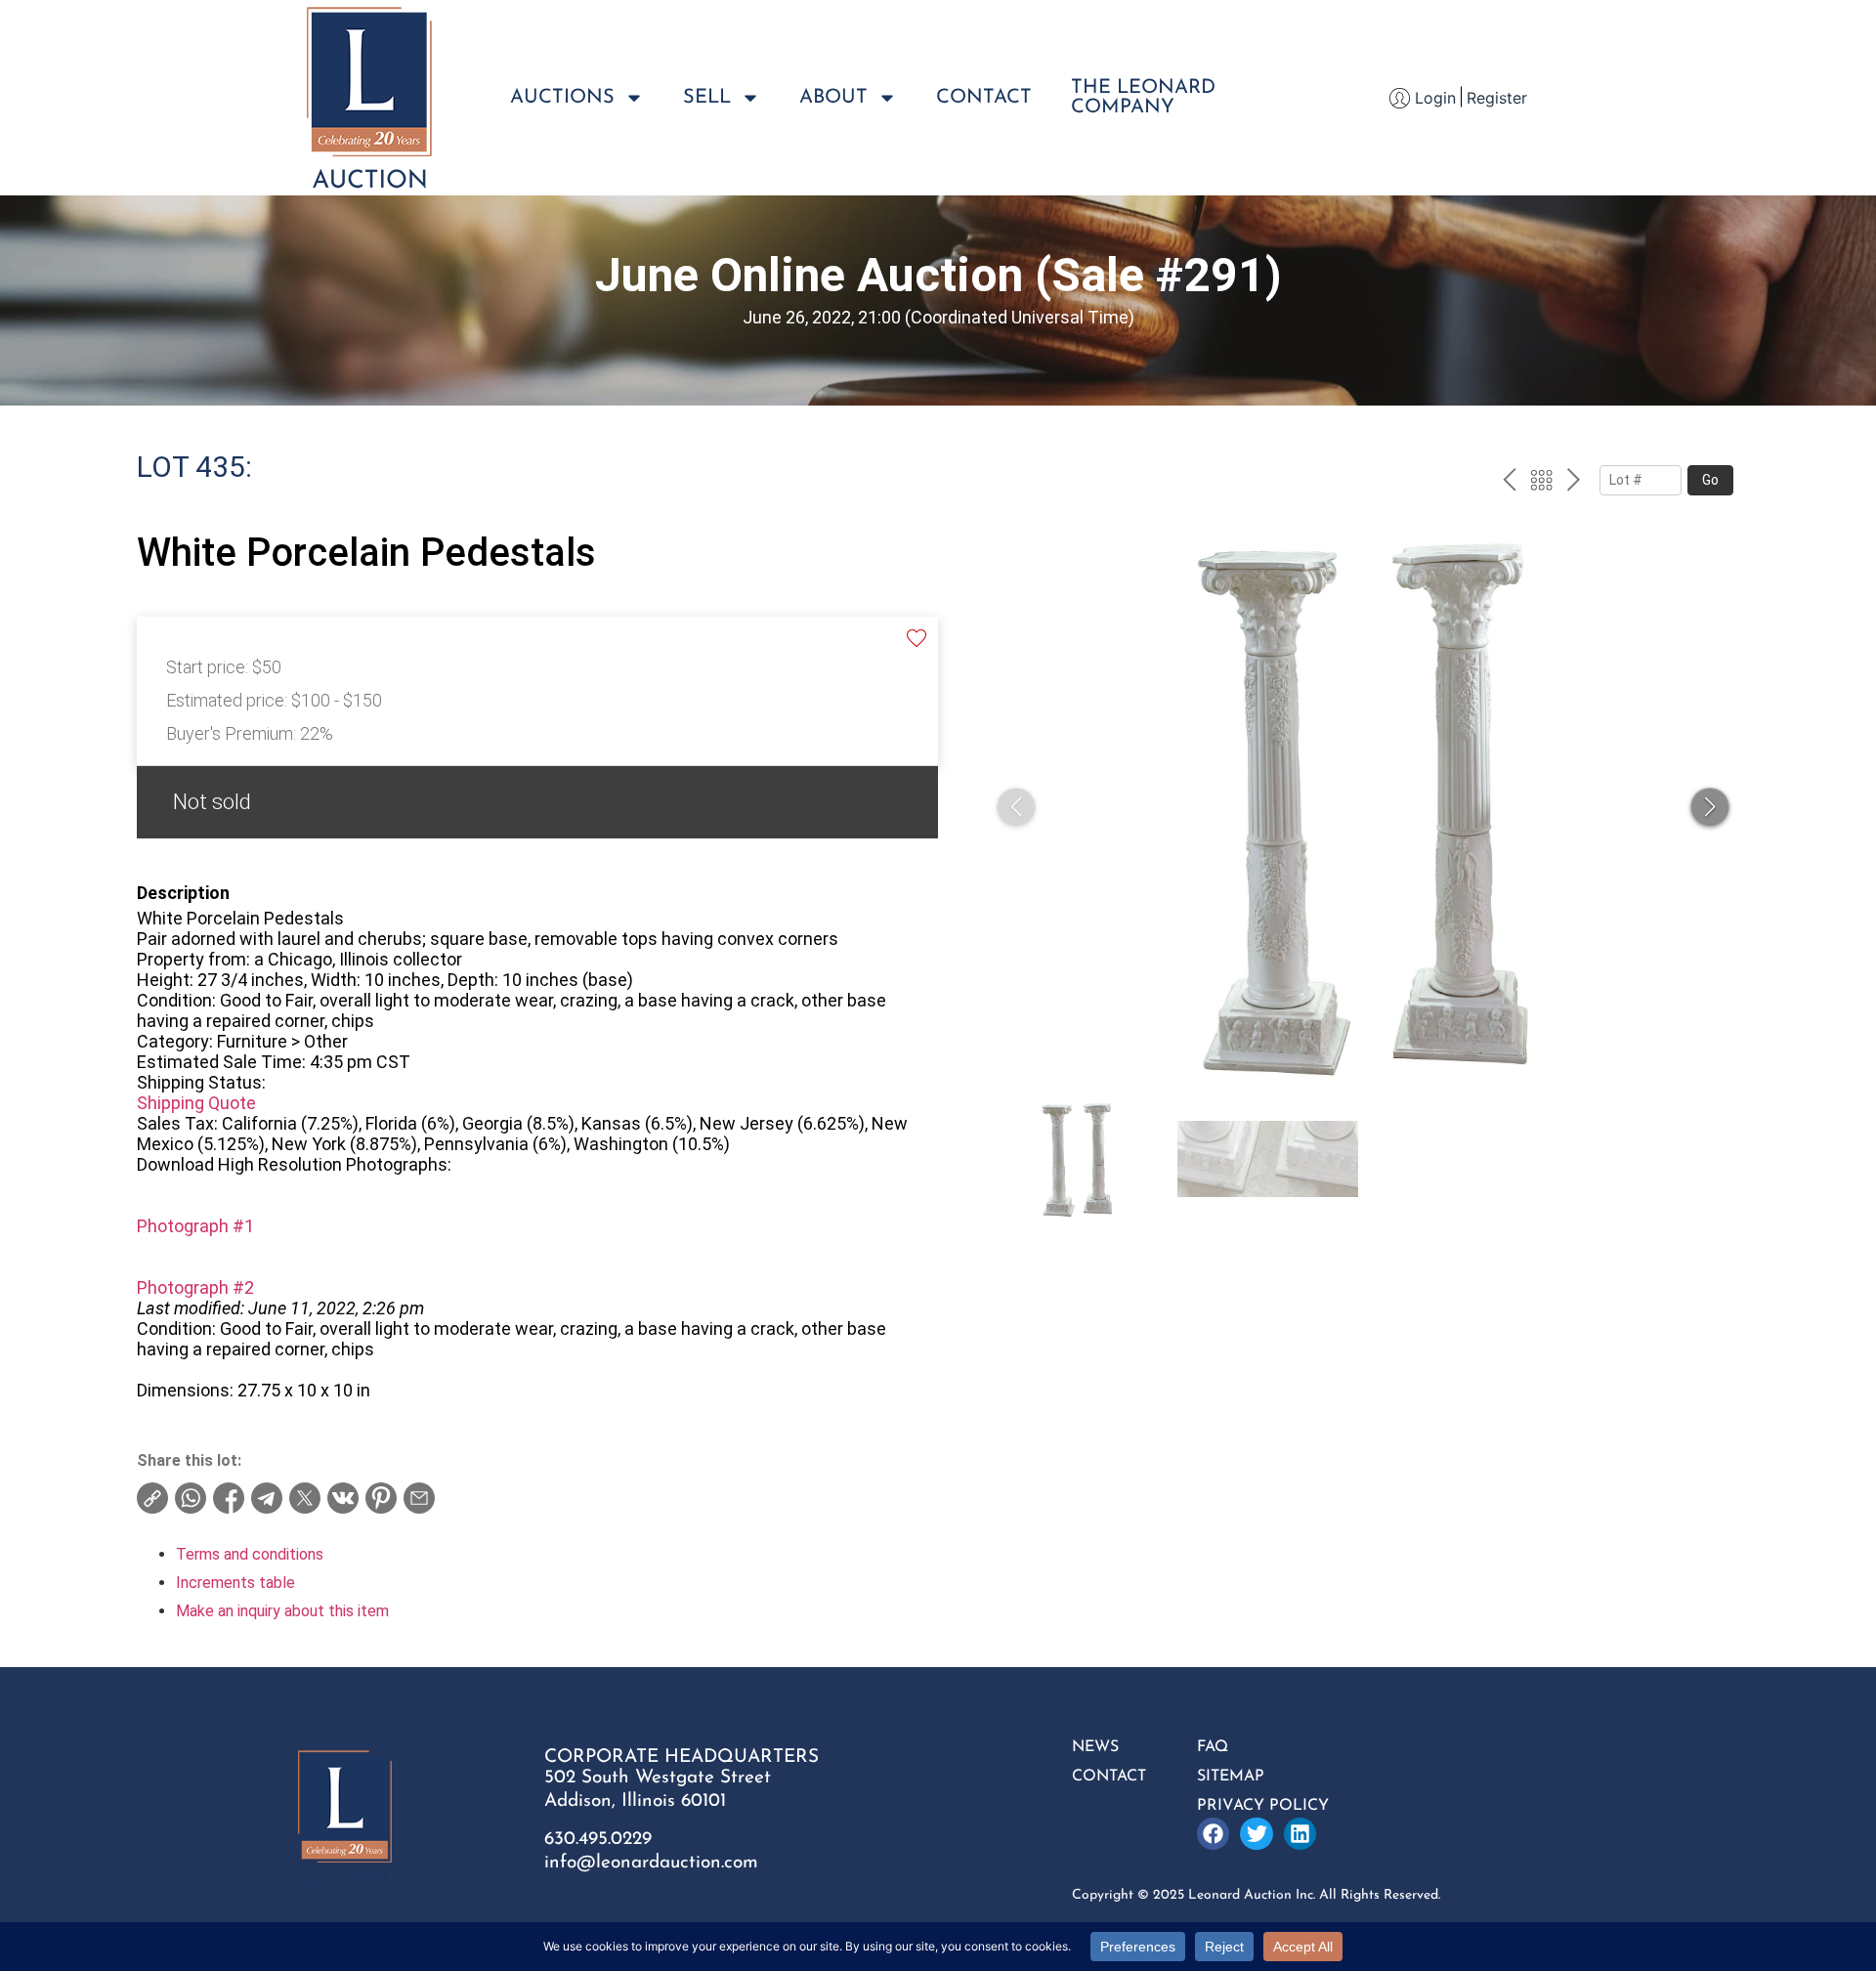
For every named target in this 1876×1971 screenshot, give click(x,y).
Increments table (235, 1583)
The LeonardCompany (1143, 98)
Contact (984, 98)
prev (1509, 483)
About (833, 98)
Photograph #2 (195, 1287)
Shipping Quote (196, 1103)
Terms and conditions (250, 1554)
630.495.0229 (598, 1840)
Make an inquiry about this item (282, 1611)
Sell (707, 98)
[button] (1710, 807)
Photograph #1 (195, 1226)
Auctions (562, 98)
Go (1710, 480)
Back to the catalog (1541, 483)
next (1574, 483)
